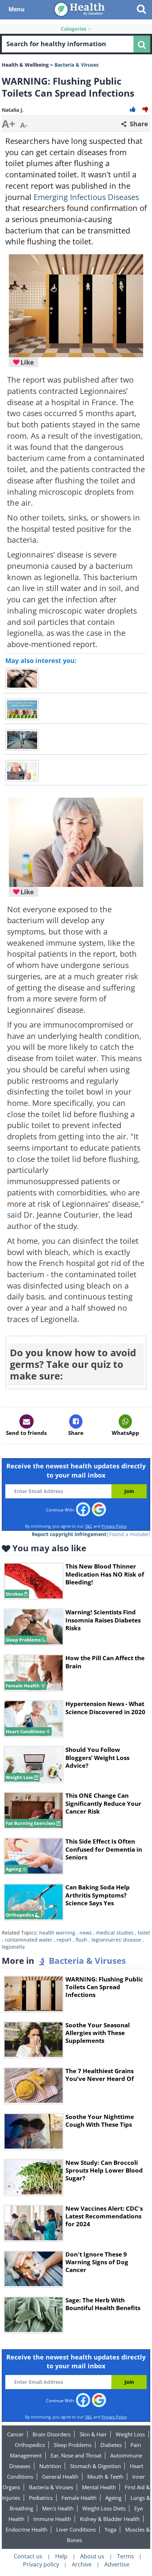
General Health (60, 2477)
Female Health (79, 2498)
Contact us (28, 2556)
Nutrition (50, 2466)
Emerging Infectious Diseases (86, 197)
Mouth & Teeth (105, 2477)
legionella (13, 1947)
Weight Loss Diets (104, 2508)
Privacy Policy (114, 1526)
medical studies (115, 1933)
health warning (57, 1933)
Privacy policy (41, 2564)
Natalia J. (13, 110)
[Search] (142, 44)
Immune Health (52, 2519)
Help (61, 2556)
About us (92, 2556)
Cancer (15, 2434)
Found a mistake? (130, 1534)
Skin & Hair (93, 2434)
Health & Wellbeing (25, 65)
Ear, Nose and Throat (76, 2455)
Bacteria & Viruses (51, 2487)
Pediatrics (41, 2498)
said (14, 1215)
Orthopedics (30, 2445)
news (86, 1933)
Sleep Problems (73, 2445)
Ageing (113, 2498)
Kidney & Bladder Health (110, 2519)
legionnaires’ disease (116, 1940)
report (64, 1940)
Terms (125, 2556)
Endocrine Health (27, 2529)
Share (138, 124)
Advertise (117, 2564)
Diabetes (111, 2445)
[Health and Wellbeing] (80, 9)
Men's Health (58, 2508)
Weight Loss (130, 2434)
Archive (82, 2564)
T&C (89, 1526)
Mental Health (99, 2487)
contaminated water (28, 1940)
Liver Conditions (76, 2529)
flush (81, 1940)
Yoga (110, 2529)
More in (64, 1960)
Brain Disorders (52, 2434)
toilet (144, 1933)
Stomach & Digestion (95, 2466)
